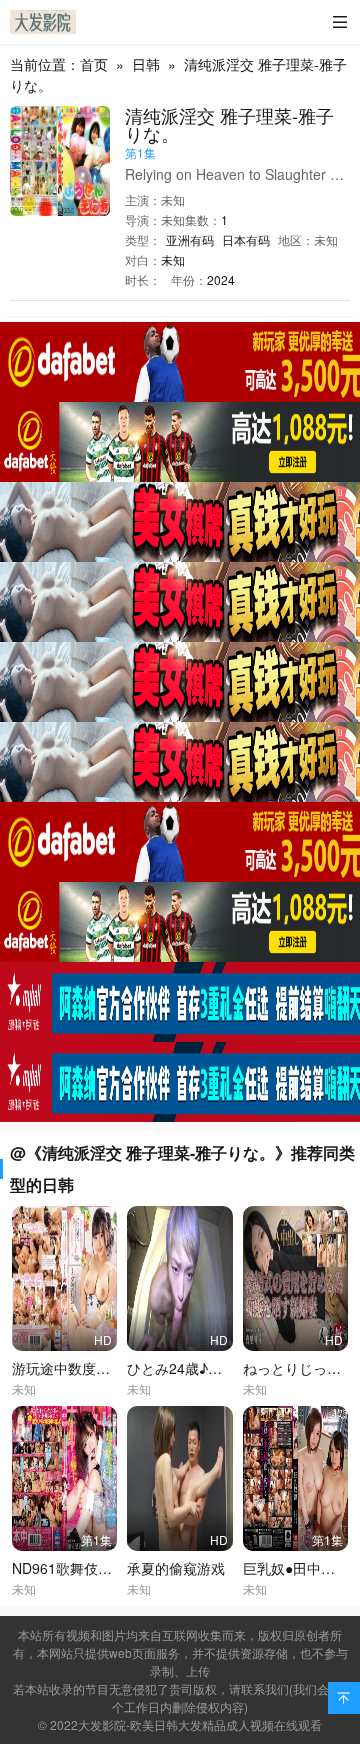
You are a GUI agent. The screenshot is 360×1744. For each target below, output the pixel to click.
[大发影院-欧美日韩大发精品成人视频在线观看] (43, 22)
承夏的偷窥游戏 (176, 1568)
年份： (189, 279)
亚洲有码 (190, 239)
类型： (143, 239)
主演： (143, 199)
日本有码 (246, 239)
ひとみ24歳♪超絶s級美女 (206, 1368)
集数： (203, 219)
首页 (94, 64)
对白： (143, 259)
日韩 (146, 64)
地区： (296, 239)
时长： (143, 279)
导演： (143, 219)
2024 (221, 279)
